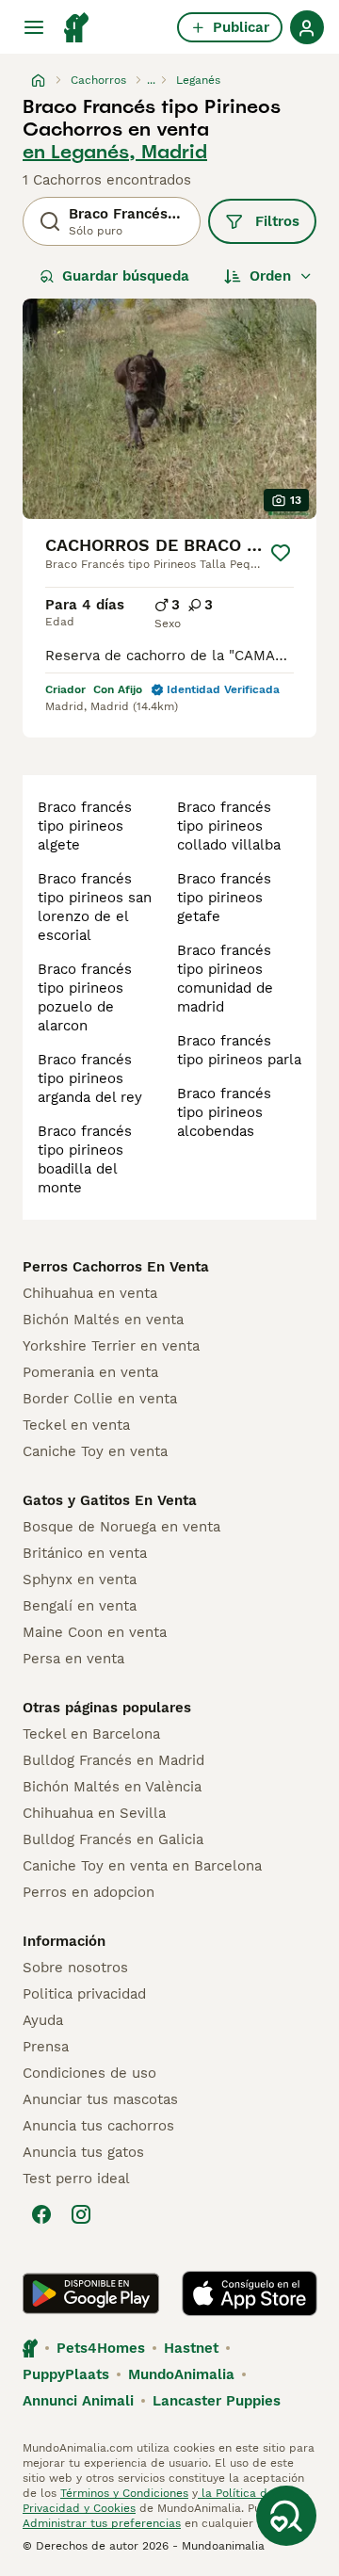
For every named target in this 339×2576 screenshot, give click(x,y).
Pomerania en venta (90, 1372)
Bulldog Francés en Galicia (113, 1839)
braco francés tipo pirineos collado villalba (229, 826)
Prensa (46, 2047)
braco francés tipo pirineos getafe (224, 898)
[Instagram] (81, 2214)
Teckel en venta (76, 1425)
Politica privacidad (84, 1994)
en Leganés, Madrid (115, 152)
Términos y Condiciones (124, 2493)
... (151, 80)
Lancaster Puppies (217, 2401)
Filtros (277, 221)
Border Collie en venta (100, 1399)
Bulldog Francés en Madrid (113, 1760)
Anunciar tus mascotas (100, 2099)
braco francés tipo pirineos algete (85, 826)
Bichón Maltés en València (112, 1787)
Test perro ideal (76, 2179)
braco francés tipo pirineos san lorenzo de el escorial (95, 907)
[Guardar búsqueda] (286, 2516)
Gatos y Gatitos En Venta (110, 1500)
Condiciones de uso (89, 2073)
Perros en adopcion (89, 1892)
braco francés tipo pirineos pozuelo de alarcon (85, 997)
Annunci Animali (78, 2401)
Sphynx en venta (80, 1580)
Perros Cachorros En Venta (116, 1267)
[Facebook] (41, 2214)
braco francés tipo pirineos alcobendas (224, 1112)
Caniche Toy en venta (95, 1451)
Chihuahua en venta (90, 1293)
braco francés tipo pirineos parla (239, 1050)
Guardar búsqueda (126, 276)
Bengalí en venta (80, 1606)
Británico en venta (85, 1553)
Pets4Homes (101, 2348)
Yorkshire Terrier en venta (111, 1346)
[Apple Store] (250, 2293)
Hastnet (191, 2348)
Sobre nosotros (75, 1968)
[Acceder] (307, 27)
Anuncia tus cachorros (98, 2126)
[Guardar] (281, 553)
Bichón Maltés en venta (103, 1320)
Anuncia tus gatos (83, 2152)
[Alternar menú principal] (34, 27)
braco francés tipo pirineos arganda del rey (90, 1078)
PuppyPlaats (66, 2374)
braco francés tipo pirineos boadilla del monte (85, 1159)
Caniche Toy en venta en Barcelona (142, 1866)
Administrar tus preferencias (102, 2523)
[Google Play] (91, 2293)
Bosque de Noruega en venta (121, 1527)
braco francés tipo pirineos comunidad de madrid (225, 979)
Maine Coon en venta (95, 1632)
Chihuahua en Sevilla (94, 1813)
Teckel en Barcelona (91, 1734)
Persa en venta (73, 1659)
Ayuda (43, 2020)
